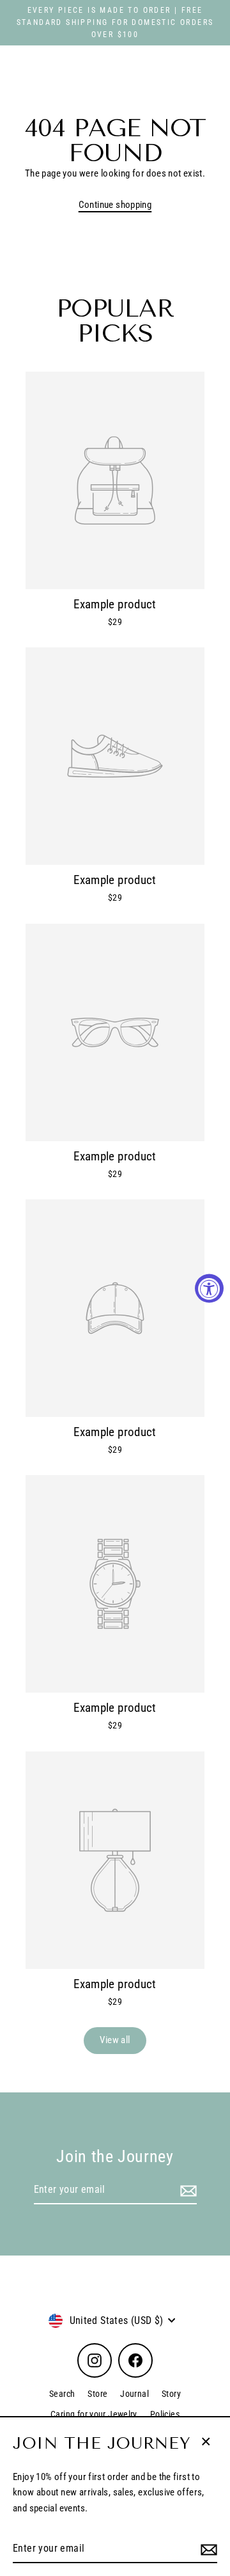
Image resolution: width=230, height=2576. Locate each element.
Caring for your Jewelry (94, 2414)
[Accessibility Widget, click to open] (209, 1288)
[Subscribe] (207, 2549)
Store (97, 2394)
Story (171, 2394)
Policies (165, 2414)
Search (62, 2394)
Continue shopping (115, 205)
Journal (134, 2394)
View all (115, 2040)
